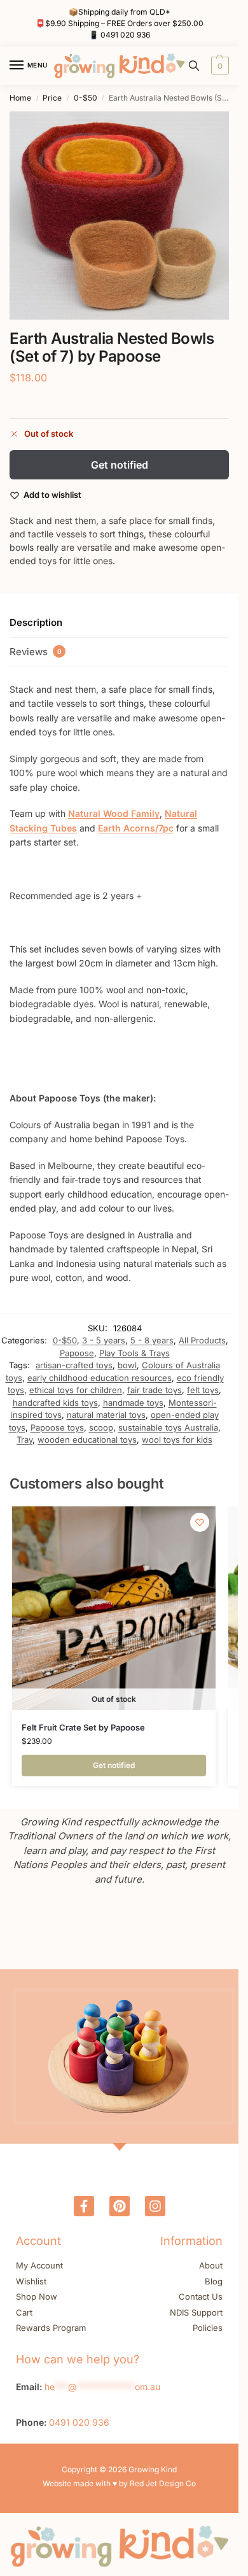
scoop (101, 1427)
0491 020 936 (125, 35)
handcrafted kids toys (55, 1403)
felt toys (203, 1390)
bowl (127, 1365)
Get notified (120, 465)
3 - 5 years (104, 1340)
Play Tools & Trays (134, 1353)
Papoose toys (57, 1427)
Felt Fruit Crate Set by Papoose (83, 1727)
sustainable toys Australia (168, 1427)
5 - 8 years (152, 1340)
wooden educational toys (87, 1440)
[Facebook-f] (84, 2206)
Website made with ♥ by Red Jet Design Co (119, 2483)
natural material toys (106, 1415)
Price (52, 98)
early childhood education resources (100, 1378)
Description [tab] (36, 622)
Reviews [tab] (36, 652)
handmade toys (133, 1403)
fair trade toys (155, 1390)
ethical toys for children (76, 1390)
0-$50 (86, 98)
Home (20, 98)
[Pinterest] (120, 2206)
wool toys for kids (177, 1440)
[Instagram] (155, 2206)
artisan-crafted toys (74, 1365)
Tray (24, 1440)
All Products (202, 1340)
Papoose (77, 1353)
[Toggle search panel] (194, 66)
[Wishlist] (200, 1522)
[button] (218, 66)
